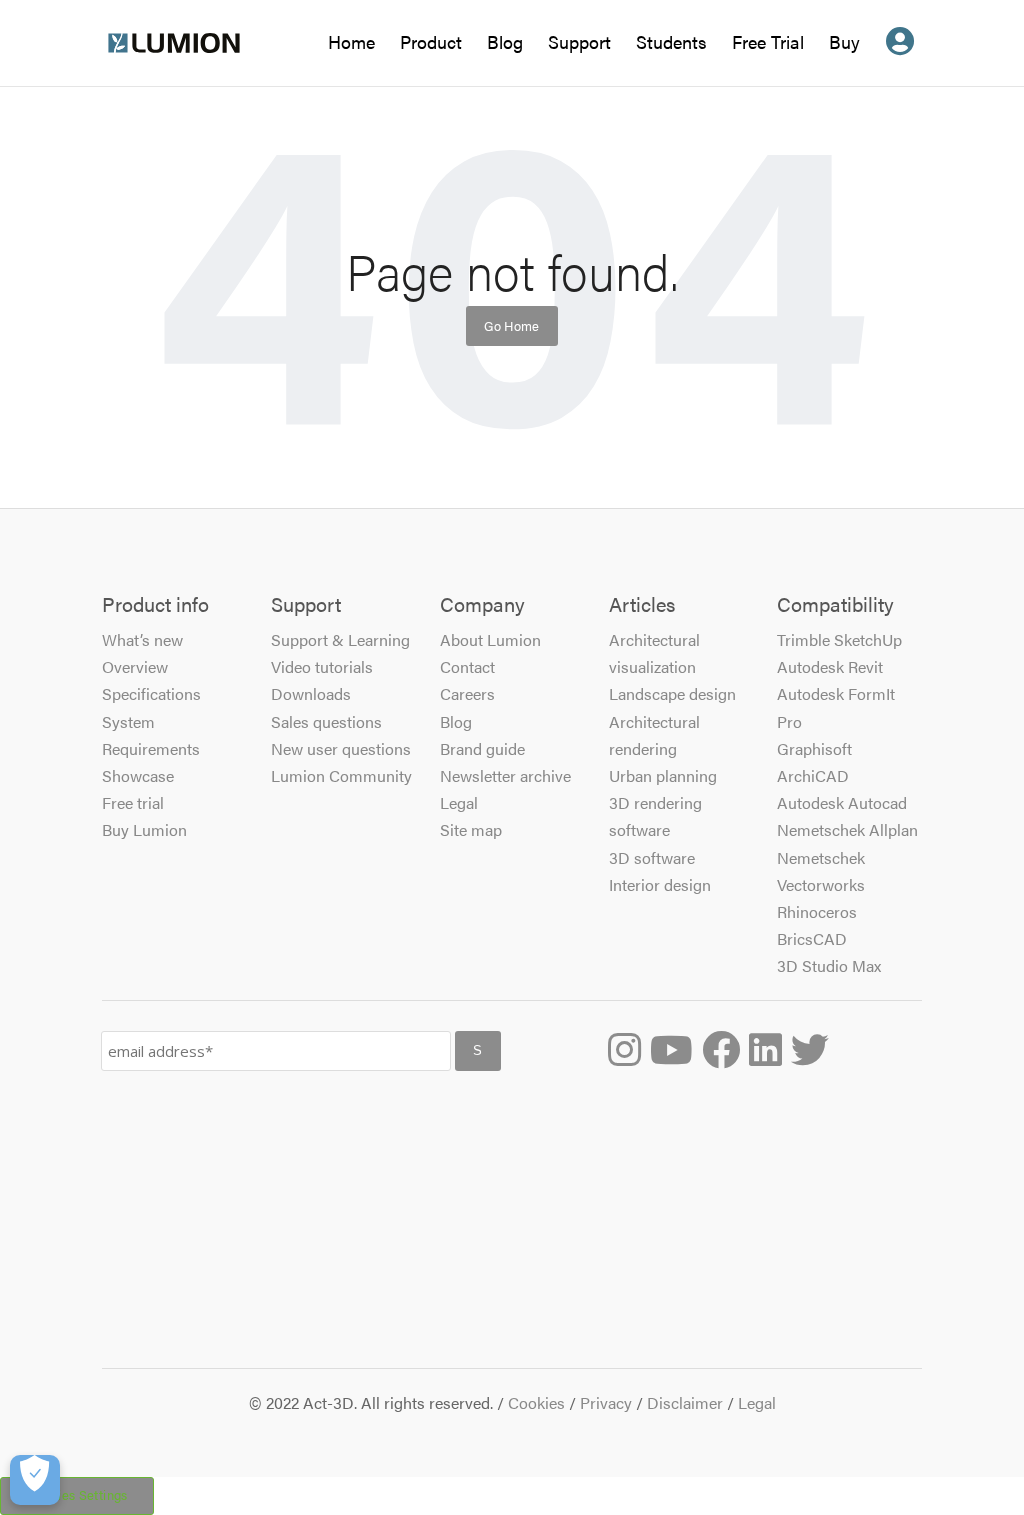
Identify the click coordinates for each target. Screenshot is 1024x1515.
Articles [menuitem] (642, 605)
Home (351, 44)
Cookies (536, 1402)
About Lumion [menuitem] (490, 639)
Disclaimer (685, 1402)
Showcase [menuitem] (138, 775)
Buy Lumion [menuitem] (144, 829)
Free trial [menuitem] (133, 802)
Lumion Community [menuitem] (341, 775)
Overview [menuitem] (135, 666)
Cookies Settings (77, 1495)
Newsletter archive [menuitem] (505, 775)
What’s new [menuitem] (142, 639)
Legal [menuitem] (459, 802)
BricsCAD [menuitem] (812, 938)
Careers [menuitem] (467, 693)
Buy (844, 41)
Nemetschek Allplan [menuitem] (847, 829)
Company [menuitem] (482, 605)
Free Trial (768, 44)
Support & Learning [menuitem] (340, 639)
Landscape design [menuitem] (672, 693)
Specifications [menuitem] (151, 693)
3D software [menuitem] (652, 857)
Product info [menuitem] (155, 605)
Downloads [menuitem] (311, 693)
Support (579, 41)
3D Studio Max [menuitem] (829, 965)
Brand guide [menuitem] (482, 748)
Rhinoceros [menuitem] (817, 911)
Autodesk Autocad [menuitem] (842, 802)
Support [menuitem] (306, 605)
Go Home (512, 325)
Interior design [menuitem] (660, 884)
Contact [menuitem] (467, 666)
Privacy (606, 1402)
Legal (757, 1402)
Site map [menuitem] (471, 829)
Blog (505, 44)
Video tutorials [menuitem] (322, 666)
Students (671, 44)
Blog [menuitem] (456, 721)
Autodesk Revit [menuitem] (830, 666)
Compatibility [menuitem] (835, 605)
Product (431, 41)
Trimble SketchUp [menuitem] (839, 639)
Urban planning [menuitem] (663, 775)
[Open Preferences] (35, 1480)
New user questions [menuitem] (341, 748)
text (900, 58)
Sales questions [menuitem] (326, 721)
